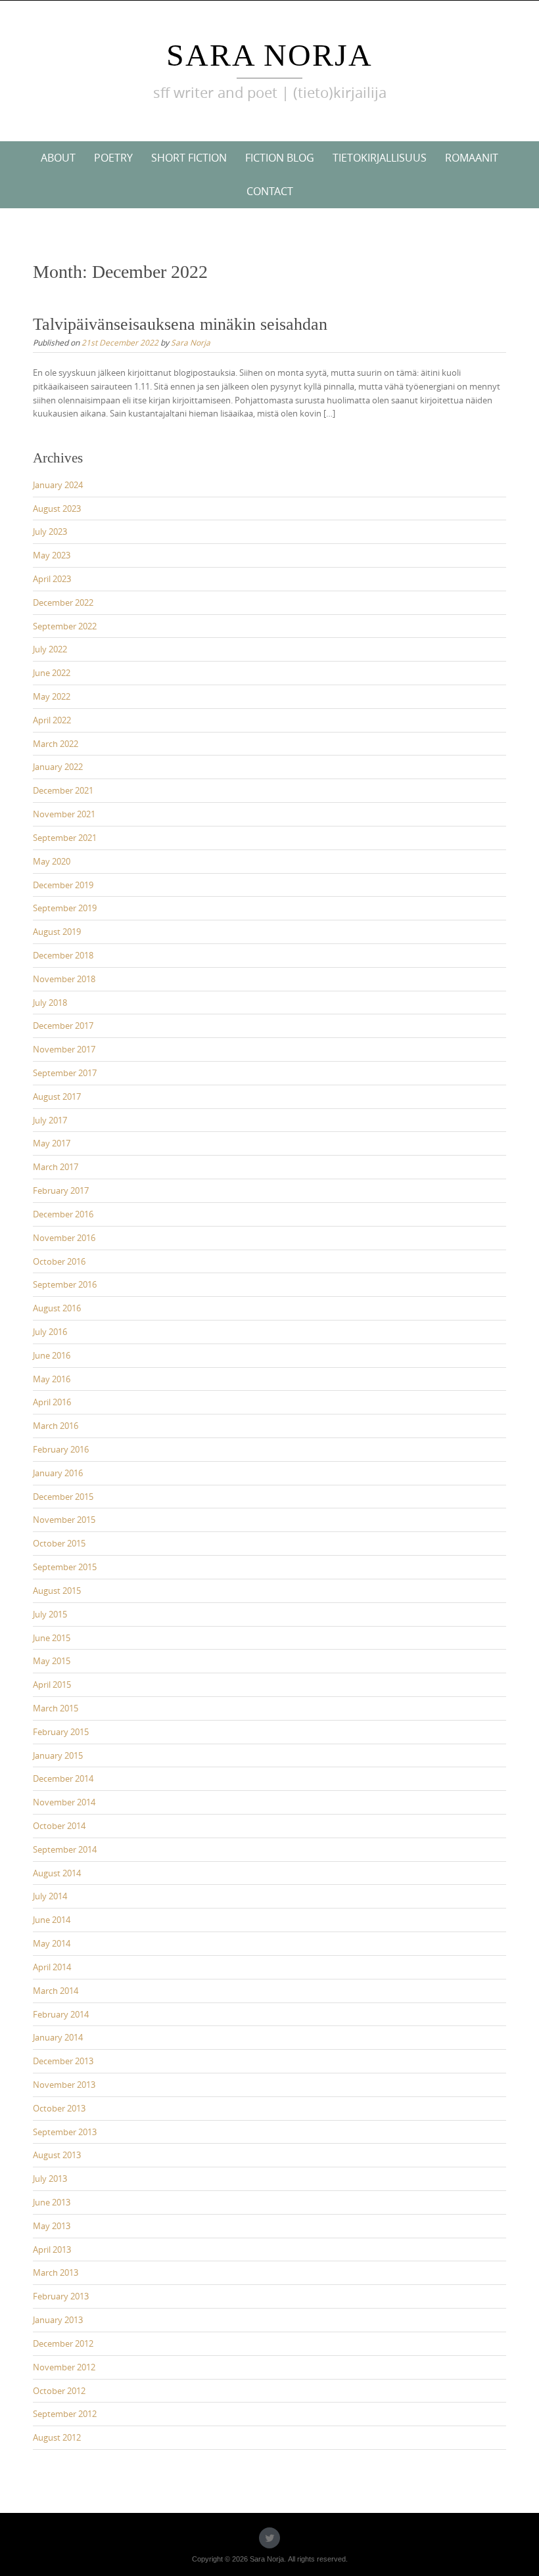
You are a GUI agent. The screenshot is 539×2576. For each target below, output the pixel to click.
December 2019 (63, 885)
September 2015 (65, 1567)
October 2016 (59, 1261)
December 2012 (63, 2343)
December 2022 (63, 602)
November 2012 (64, 2367)
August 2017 (57, 1096)
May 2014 (52, 1943)
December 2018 (63, 955)
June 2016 (52, 1355)
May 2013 (52, 2226)
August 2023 (57, 508)
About (58, 158)
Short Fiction (189, 158)
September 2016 (65, 1284)
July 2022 (50, 649)
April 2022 (52, 720)
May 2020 (52, 861)
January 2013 (58, 2320)
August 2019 (57, 932)
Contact (270, 191)
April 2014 (52, 1967)
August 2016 (57, 1308)
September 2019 (65, 908)
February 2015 (61, 1732)
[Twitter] (269, 2538)
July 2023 (50, 531)
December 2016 (63, 1214)
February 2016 (61, 1449)
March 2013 (56, 2272)
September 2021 (65, 838)
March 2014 (56, 1991)
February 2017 (61, 1190)
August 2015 (57, 1591)
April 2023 (52, 579)
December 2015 (63, 1497)
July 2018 (50, 1003)
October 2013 (59, 2108)
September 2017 (65, 1073)
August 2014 (57, 1873)
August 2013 (57, 2155)
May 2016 (52, 1379)
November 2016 (64, 1238)
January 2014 (58, 2037)
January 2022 (58, 767)
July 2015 (50, 1614)
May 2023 (52, 555)
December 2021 (63, 790)
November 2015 (64, 1520)
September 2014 (65, 1849)
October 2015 (59, 1543)
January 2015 (58, 1755)
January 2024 (58, 485)
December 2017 (63, 1026)
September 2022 (65, 626)
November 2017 (64, 1049)
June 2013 (52, 2202)
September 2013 (65, 2132)
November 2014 (64, 1802)
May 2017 (52, 1143)
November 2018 (64, 979)
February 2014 (61, 2014)
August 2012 (57, 2437)
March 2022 (56, 744)
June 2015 (52, 1638)
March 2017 (56, 1167)
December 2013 (63, 2061)
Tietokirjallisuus (380, 158)
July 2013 (50, 2179)
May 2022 (52, 696)
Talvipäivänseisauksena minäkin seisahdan (180, 324)
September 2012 (65, 2414)
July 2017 (50, 1120)
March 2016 (56, 1426)
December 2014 (63, 1778)
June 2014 (52, 1920)
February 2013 (61, 2296)
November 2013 (64, 2085)
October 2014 (59, 1826)
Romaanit (472, 158)
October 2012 (59, 2391)
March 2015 (56, 1708)
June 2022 (52, 673)
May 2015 (52, 1661)
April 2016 (52, 1402)
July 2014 (50, 1896)
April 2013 (52, 2249)
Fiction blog (280, 158)
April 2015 (52, 1684)
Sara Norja (269, 55)
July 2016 (50, 1332)
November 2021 (64, 814)
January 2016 (58, 1473)
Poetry (113, 158)
